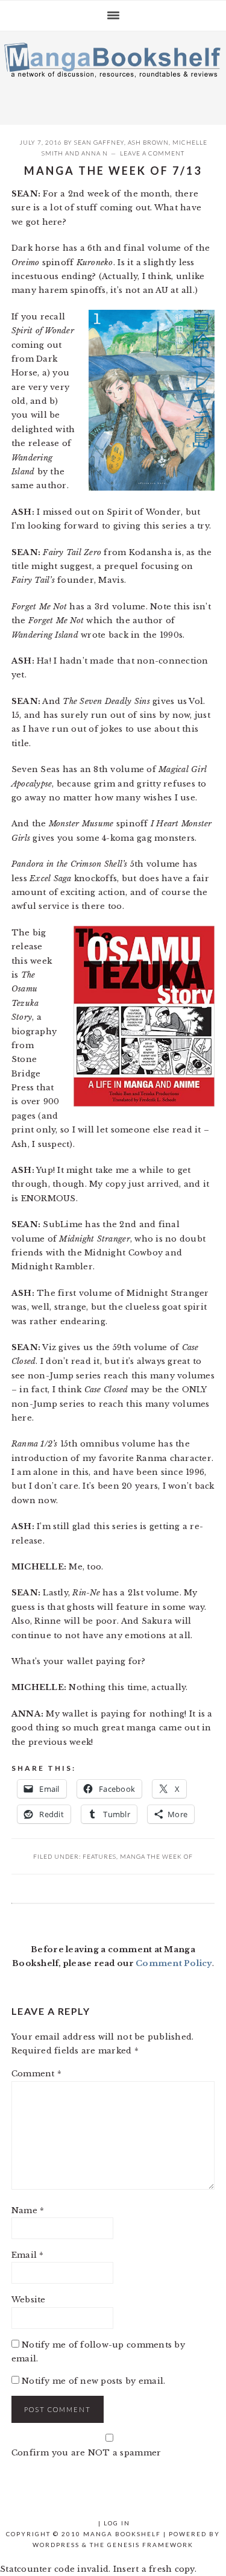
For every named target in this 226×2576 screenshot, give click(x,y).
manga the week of (156, 1856)
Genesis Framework (150, 2545)
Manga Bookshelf (113, 75)
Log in (117, 2523)
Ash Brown (148, 142)
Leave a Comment (152, 153)
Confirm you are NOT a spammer (86, 2453)
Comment (36, 2074)
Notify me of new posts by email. (93, 2381)
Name (28, 2210)
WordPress (56, 2545)
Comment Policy (174, 1963)
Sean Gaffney (99, 142)
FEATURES (99, 1856)
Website (29, 2300)
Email (28, 2255)
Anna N (95, 153)
